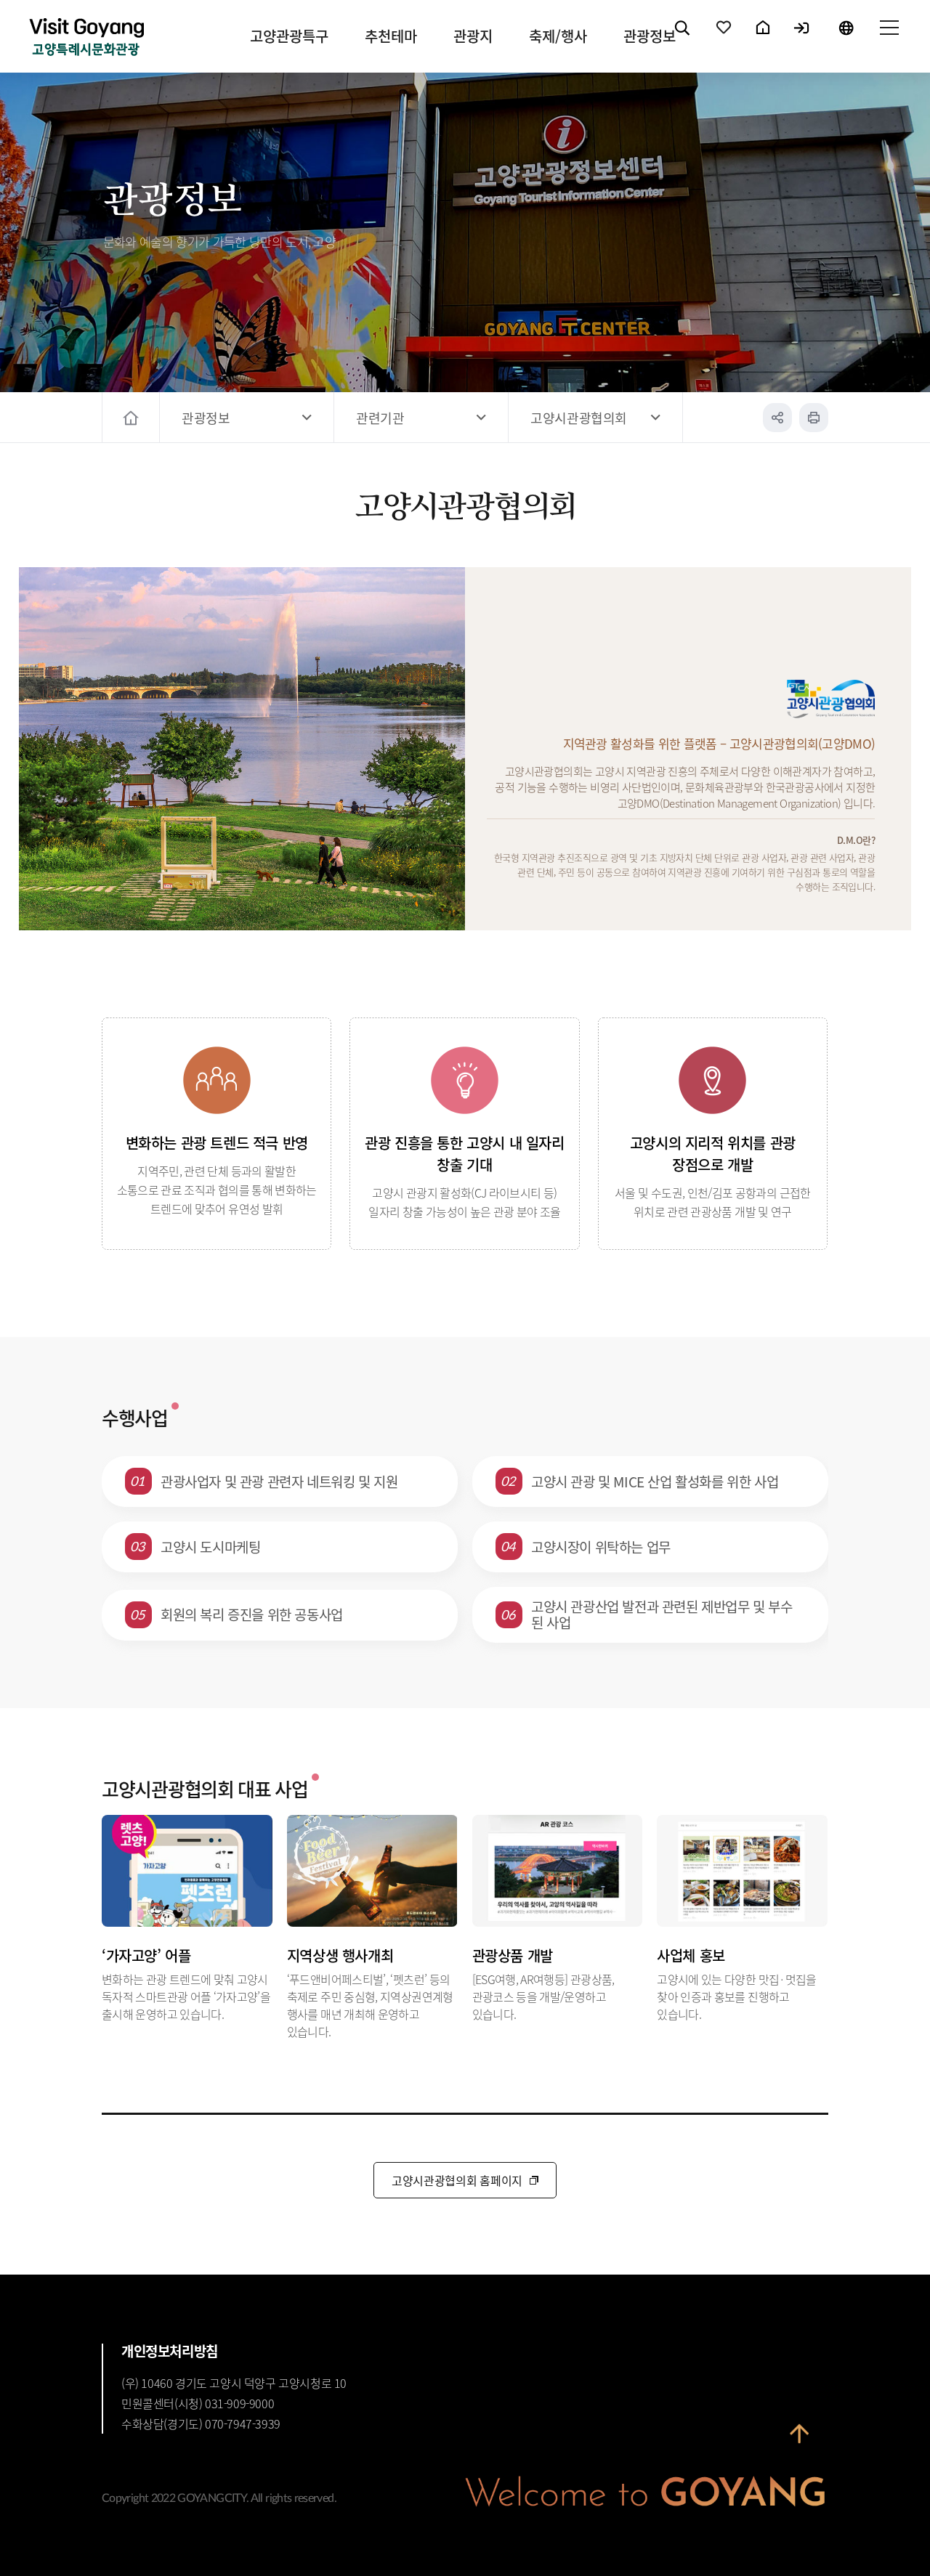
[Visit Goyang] (86, 38)
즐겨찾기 (724, 40)
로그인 (802, 40)
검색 (683, 40)
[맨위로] (799, 2436)
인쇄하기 (814, 418)
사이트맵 (889, 40)
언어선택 (846, 40)
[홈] (133, 418)
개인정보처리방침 (170, 2351)
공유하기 (777, 418)
